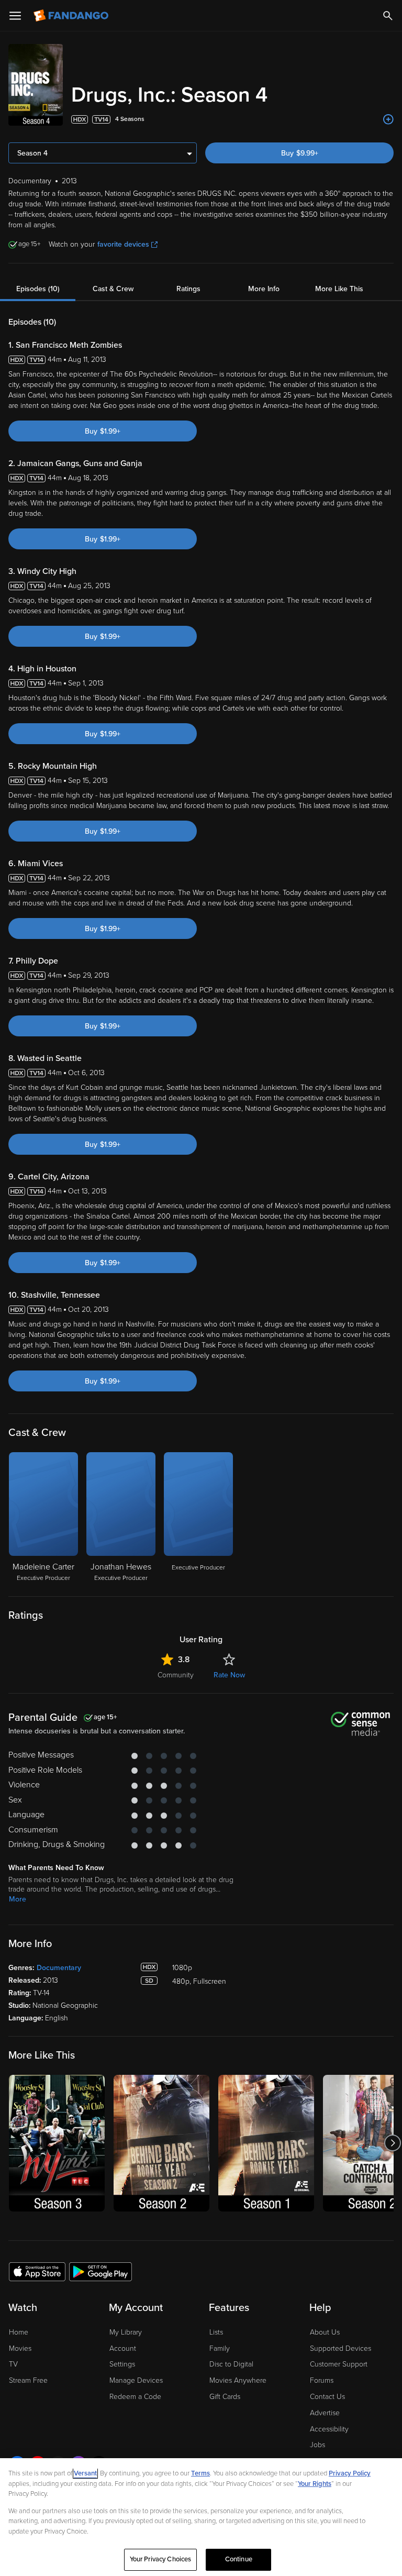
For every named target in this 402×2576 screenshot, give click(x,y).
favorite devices (123, 244)
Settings (122, 2364)
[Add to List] (388, 119)
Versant (85, 2473)
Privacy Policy (350, 2473)
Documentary (59, 1968)
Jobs (317, 2445)
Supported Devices (340, 2348)
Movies (20, 2348)
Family (220, 2348)
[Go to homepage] (72, 16)
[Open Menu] (15, 16)
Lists (216, 2332)
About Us (325, 2332)
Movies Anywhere (238, 2380)
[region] (201, 2517)
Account (123, 2348)
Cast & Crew (113, 289)
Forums (322, 2380)
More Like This (339, 289)
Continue (239, 2559)
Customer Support (339, 2364)
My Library (126, 2332)
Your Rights (315, 2484)
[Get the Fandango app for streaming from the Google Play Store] (100, 2271)
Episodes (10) (38, 289)
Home (19, 2332)
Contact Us (327, 2397)
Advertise (325, 2413)
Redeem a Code (135, 2397)
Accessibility (329, 2429)
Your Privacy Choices (161, 2559)
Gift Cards (225, 2397)
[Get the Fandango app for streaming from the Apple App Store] (37, 2271)
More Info (264, 289)
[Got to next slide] (392, 2143)
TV (13, 2364)
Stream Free (28, 2380)
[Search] (388, 16)
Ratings (188, 289)
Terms (200, 2473)
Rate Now (229, 1675)
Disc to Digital (231, 2364)
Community (176, 1675)
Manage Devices (136, 2380)
